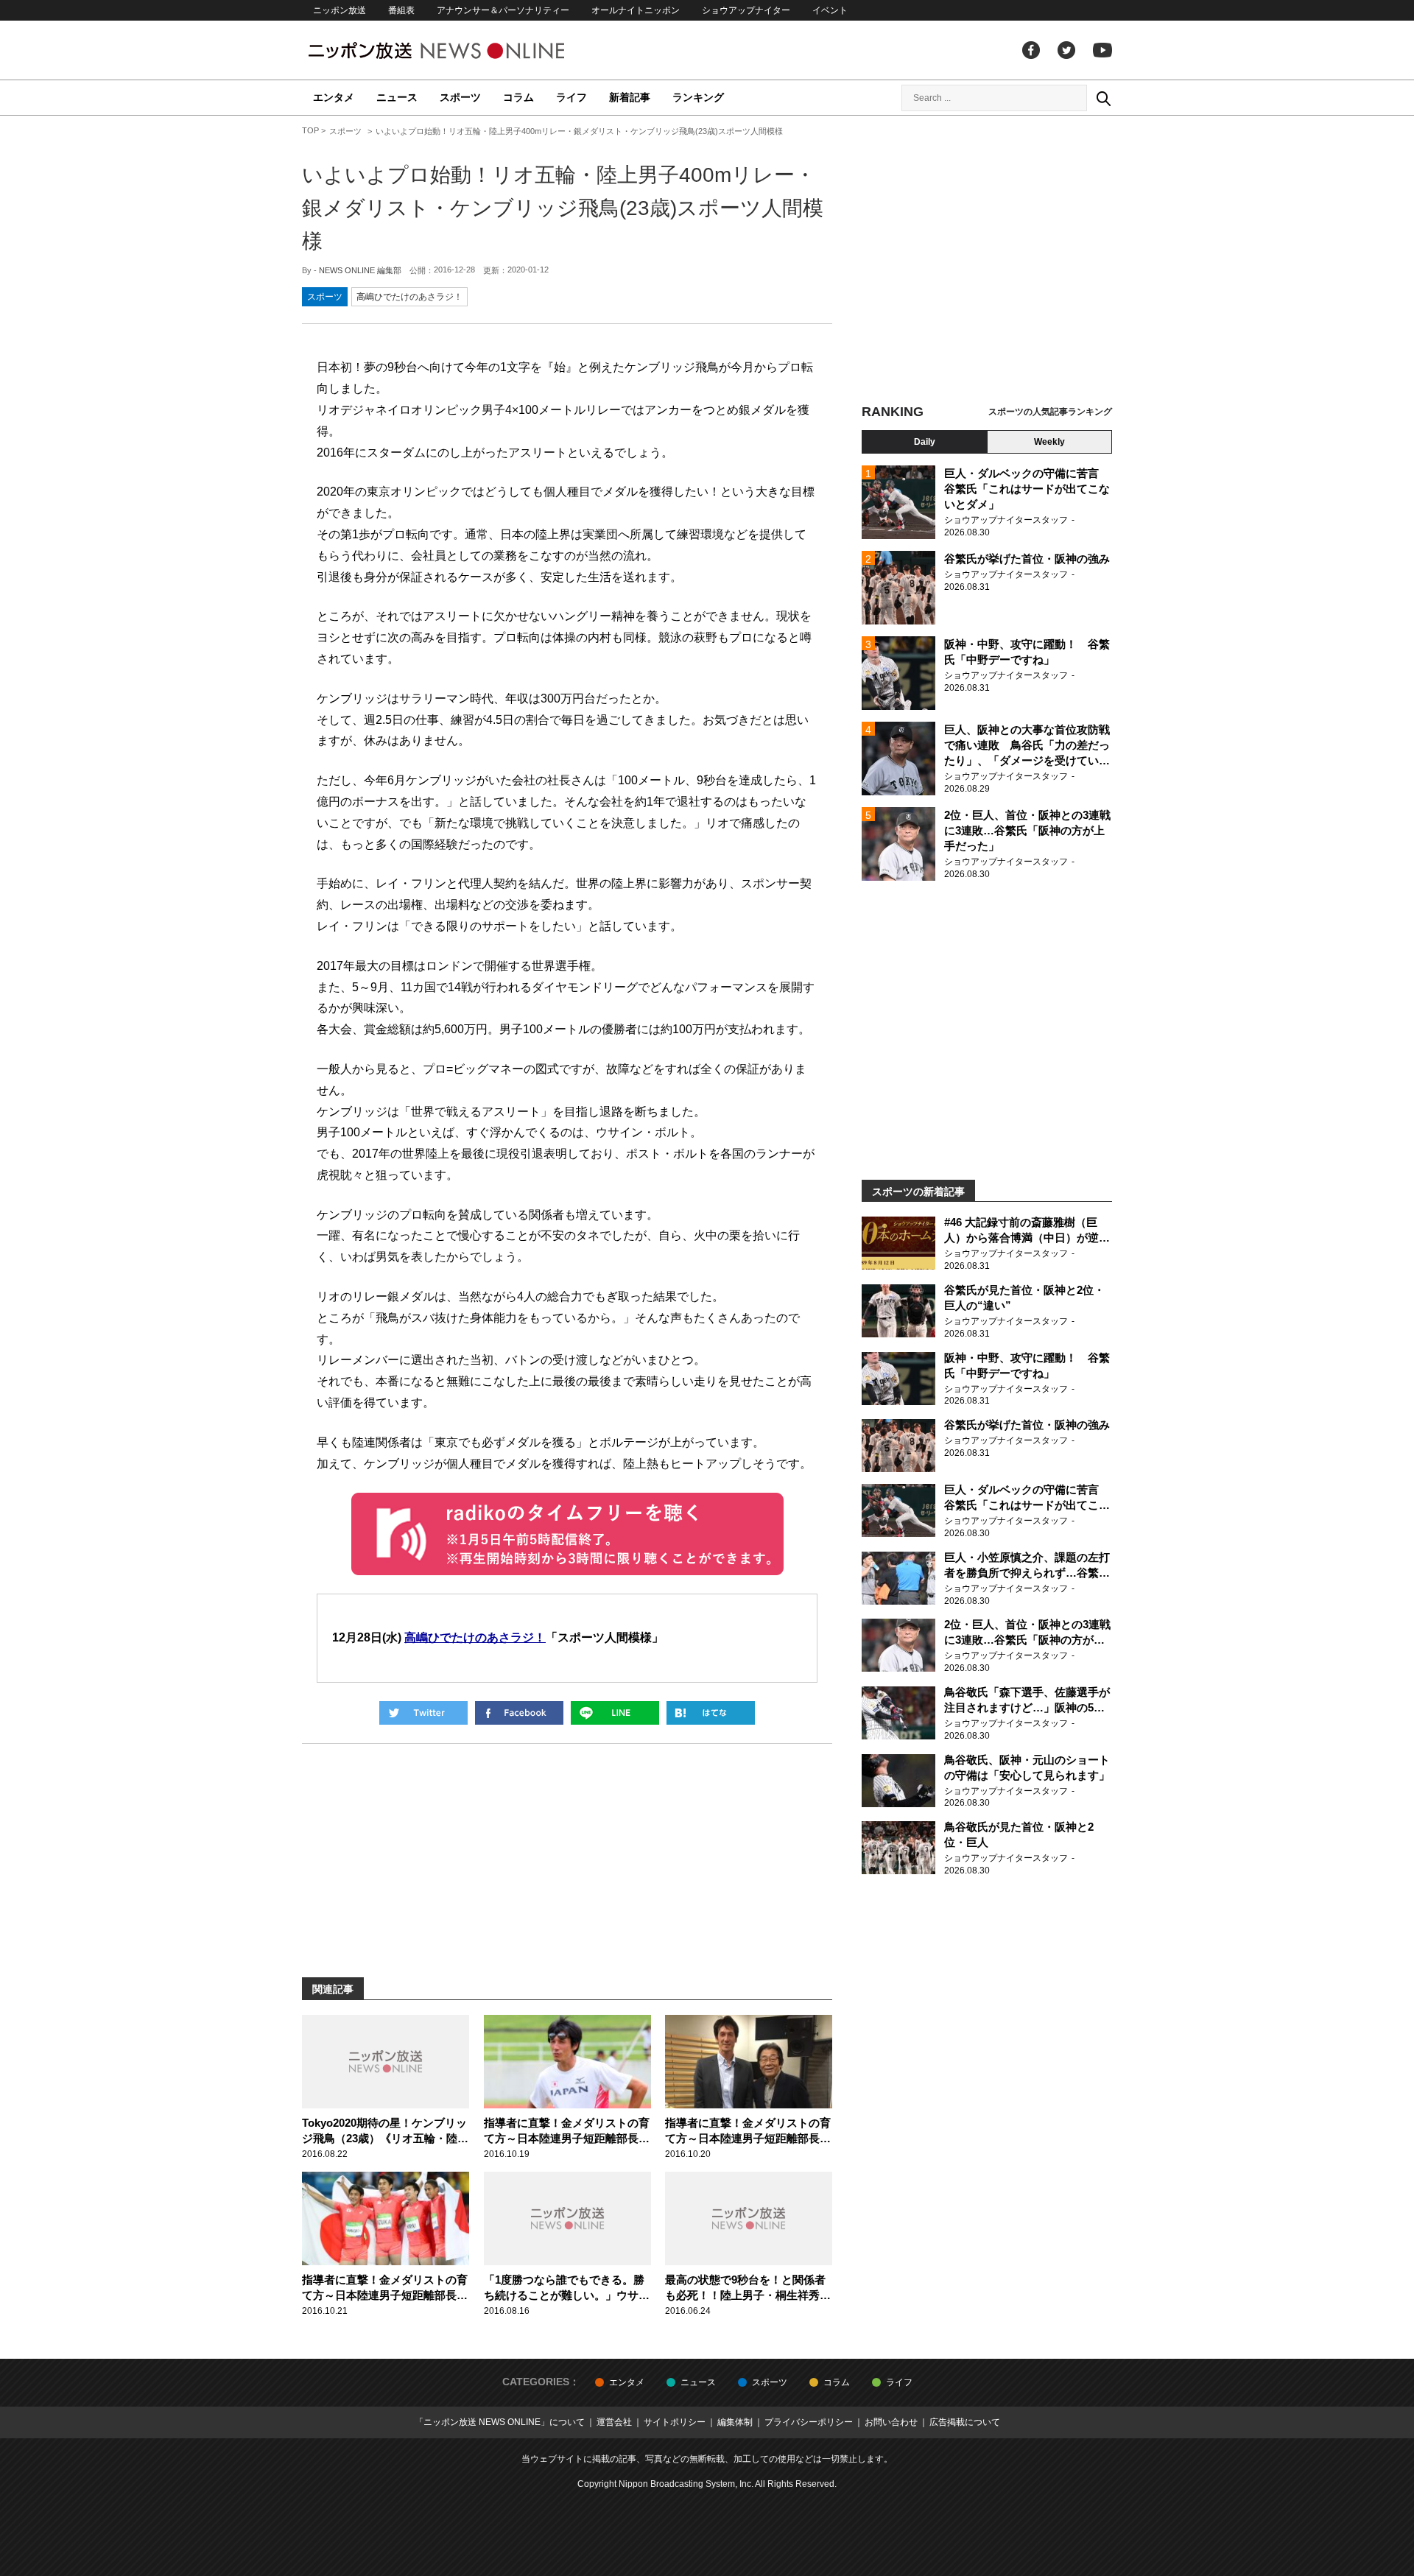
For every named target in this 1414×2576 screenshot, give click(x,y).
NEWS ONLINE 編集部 (360, 270)
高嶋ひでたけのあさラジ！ (409, 297)
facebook (1031, 50)
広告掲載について (965, 2422)
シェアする (519, 1713)
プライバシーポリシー (809, 2422)
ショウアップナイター (746, 10)
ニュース (397, 97)
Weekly (1049, 442)
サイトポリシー (675, 2422)
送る (615, 1713)
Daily (925, 442)
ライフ (571, 97)
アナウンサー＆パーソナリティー (503, 10)
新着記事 (630, 97)
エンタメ (334, 97)
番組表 (401, 10)
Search (1103, 98)
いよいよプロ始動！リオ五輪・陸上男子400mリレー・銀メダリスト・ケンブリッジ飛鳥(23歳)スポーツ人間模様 (563, 208)
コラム (518, 97)
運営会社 (614, 2422)
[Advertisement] (987, 261)
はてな (711, 1713)
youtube (1102, 50)
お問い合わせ (891, 2422)
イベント (830, 10)
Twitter (1066, 50)
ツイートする (423, 1713)
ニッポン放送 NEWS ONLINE (464, 50)
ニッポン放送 (340, 10)
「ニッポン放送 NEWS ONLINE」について (500, 2422)
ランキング (698, 97)
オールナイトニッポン (636, 10)
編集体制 (735, 2422)
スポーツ (460, 97)
